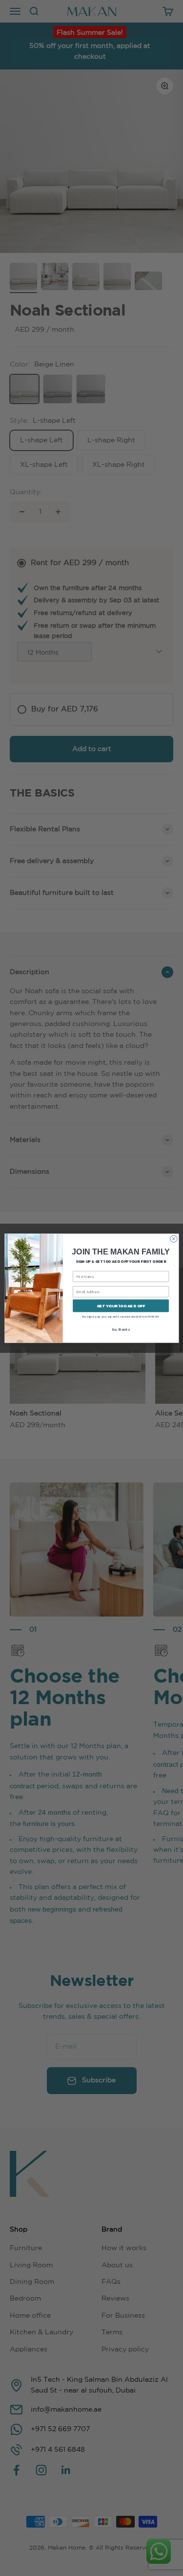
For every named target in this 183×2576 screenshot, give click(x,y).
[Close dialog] (173, 1238)
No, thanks (121, 1330)
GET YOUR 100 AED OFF (121, 1306)
